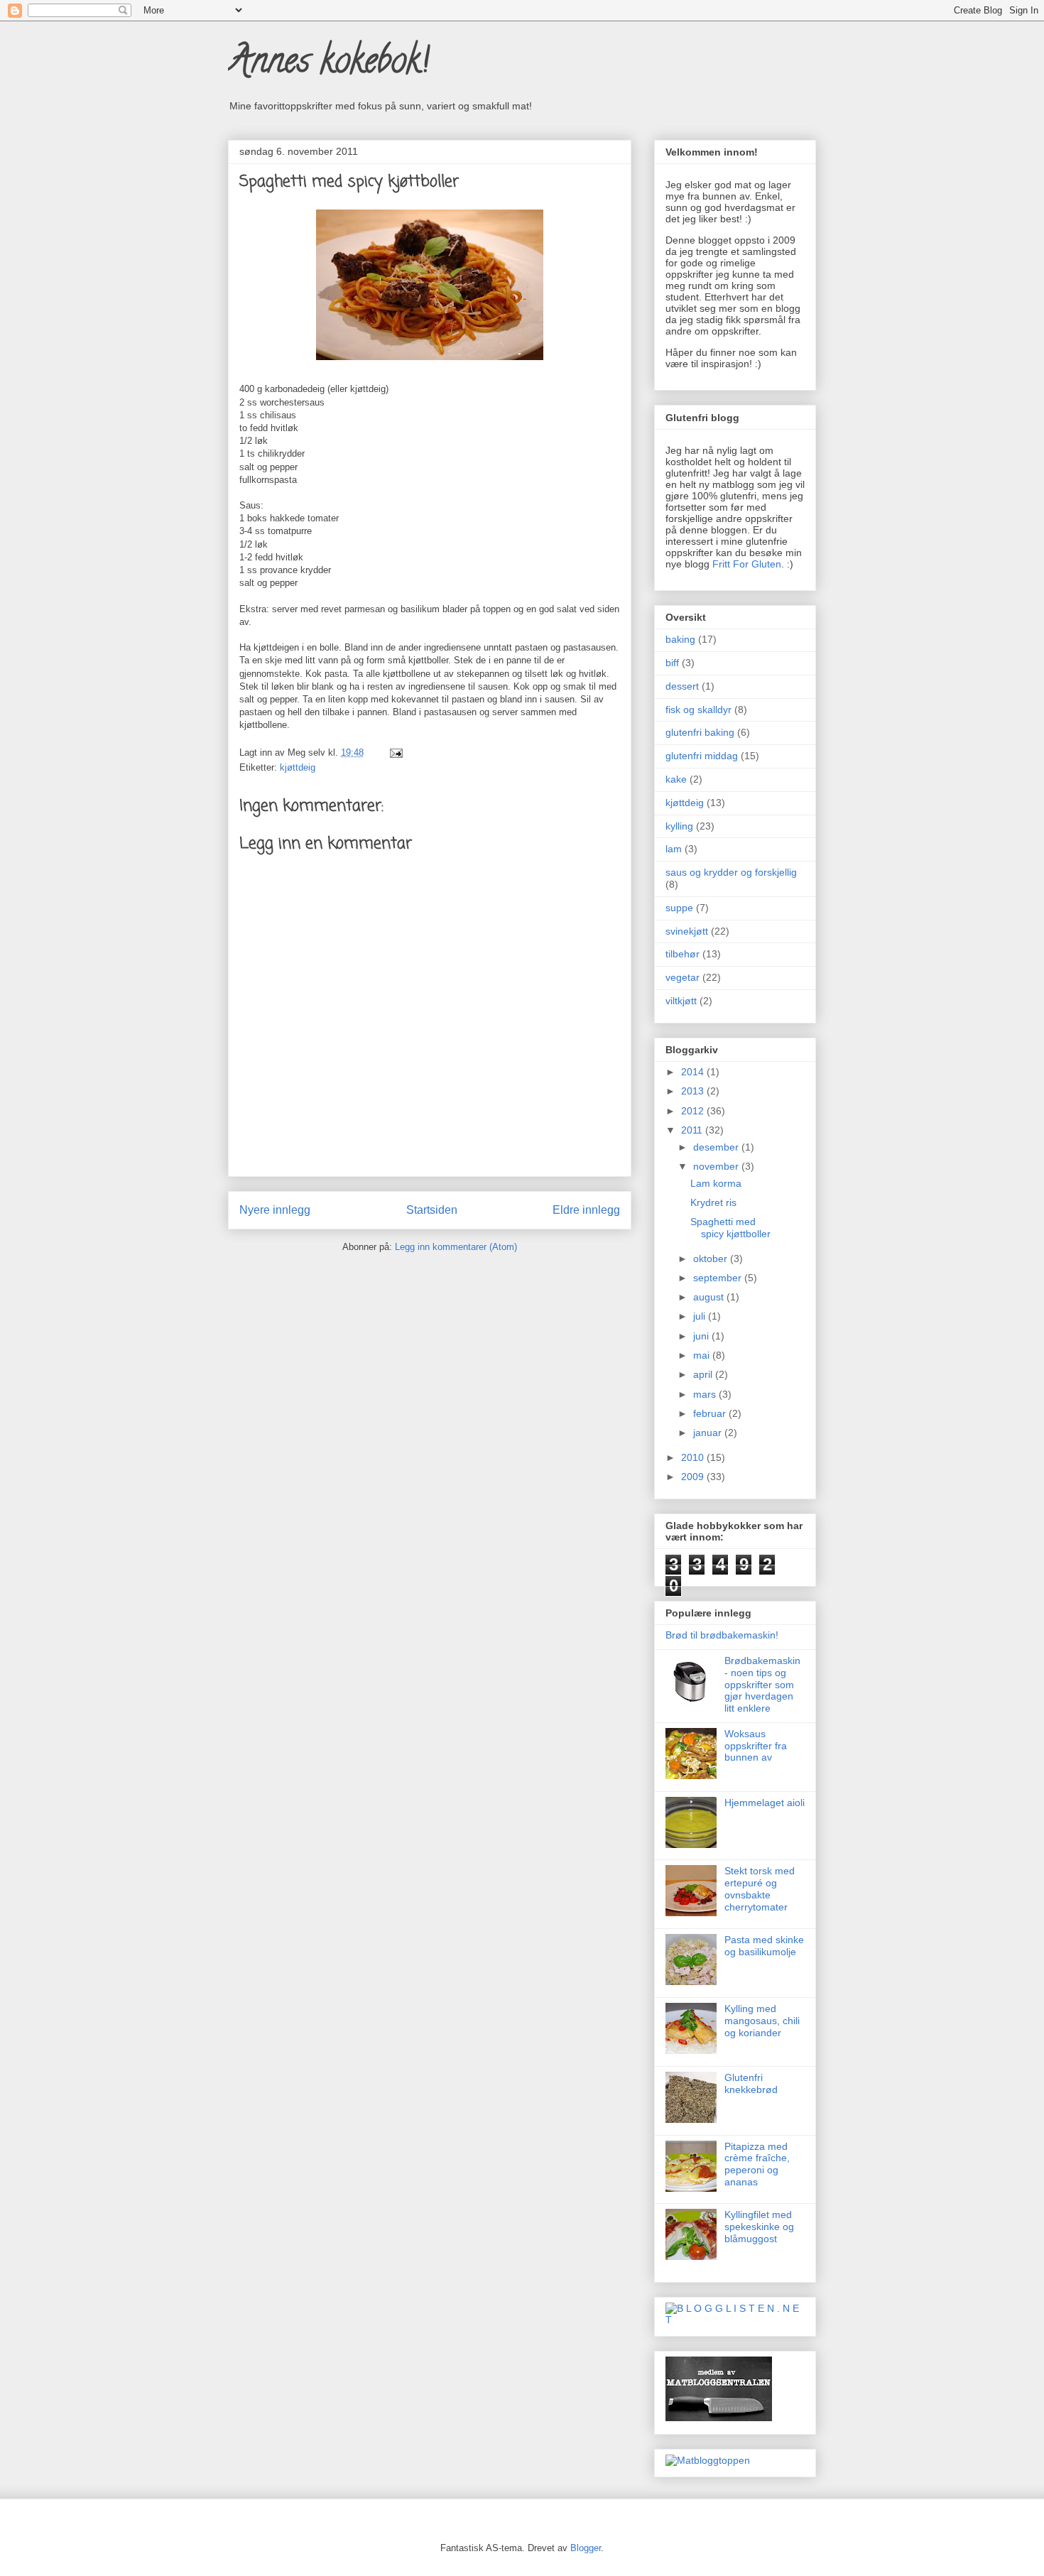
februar (711, 1413)
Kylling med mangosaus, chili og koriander (762, 2021)
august (710, 1297)
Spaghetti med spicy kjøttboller (730, 1228)
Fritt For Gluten (747, 564)
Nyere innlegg (275, 1210)
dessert (682, 686)
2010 (694, 1457)
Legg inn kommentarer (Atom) (456, 1247)
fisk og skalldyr (698, 710)
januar (709, 1433)
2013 (694, 1091)
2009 (694, 1477)
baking (680, 639)
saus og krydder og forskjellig (731, 872)
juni (702, 1336)
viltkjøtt (681, 1001)
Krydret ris (713, 1202)
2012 (694, 1111)
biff (672, 663)
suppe (679, 908)
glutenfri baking (700, 732)
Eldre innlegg (586, 1210)
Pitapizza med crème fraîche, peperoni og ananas (757, 2164)
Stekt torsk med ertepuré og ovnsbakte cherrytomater (760, 1888)
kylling (679, 826)
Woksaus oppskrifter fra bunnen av (756, 1746)
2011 (693, 1130)
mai (703, 1355)
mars (706, 1394)
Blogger (586, 2548)
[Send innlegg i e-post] (394, 752)
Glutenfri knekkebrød (751, 2083)
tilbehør (683, 954)
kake (676, 779)
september (719, 1278)
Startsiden (432, 1210)
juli (701, 1316)
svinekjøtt (687, 931)
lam (674, 849)
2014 (694, 1072)
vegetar (683, 977)
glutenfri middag (702, 756)
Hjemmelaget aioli (765, 1803)
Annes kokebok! (328, 65)
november (717, 1166)
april (704, 1374)
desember (717, 1147)
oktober (712, 1259)
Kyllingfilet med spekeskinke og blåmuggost (759, 2227)
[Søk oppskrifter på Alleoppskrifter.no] (708, 2460)
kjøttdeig (298, 767)
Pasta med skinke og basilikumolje (764, 1946)
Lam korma (716, 1183)
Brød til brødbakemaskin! (722, 1635)
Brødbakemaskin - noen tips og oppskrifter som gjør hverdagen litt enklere (762, 1684)
